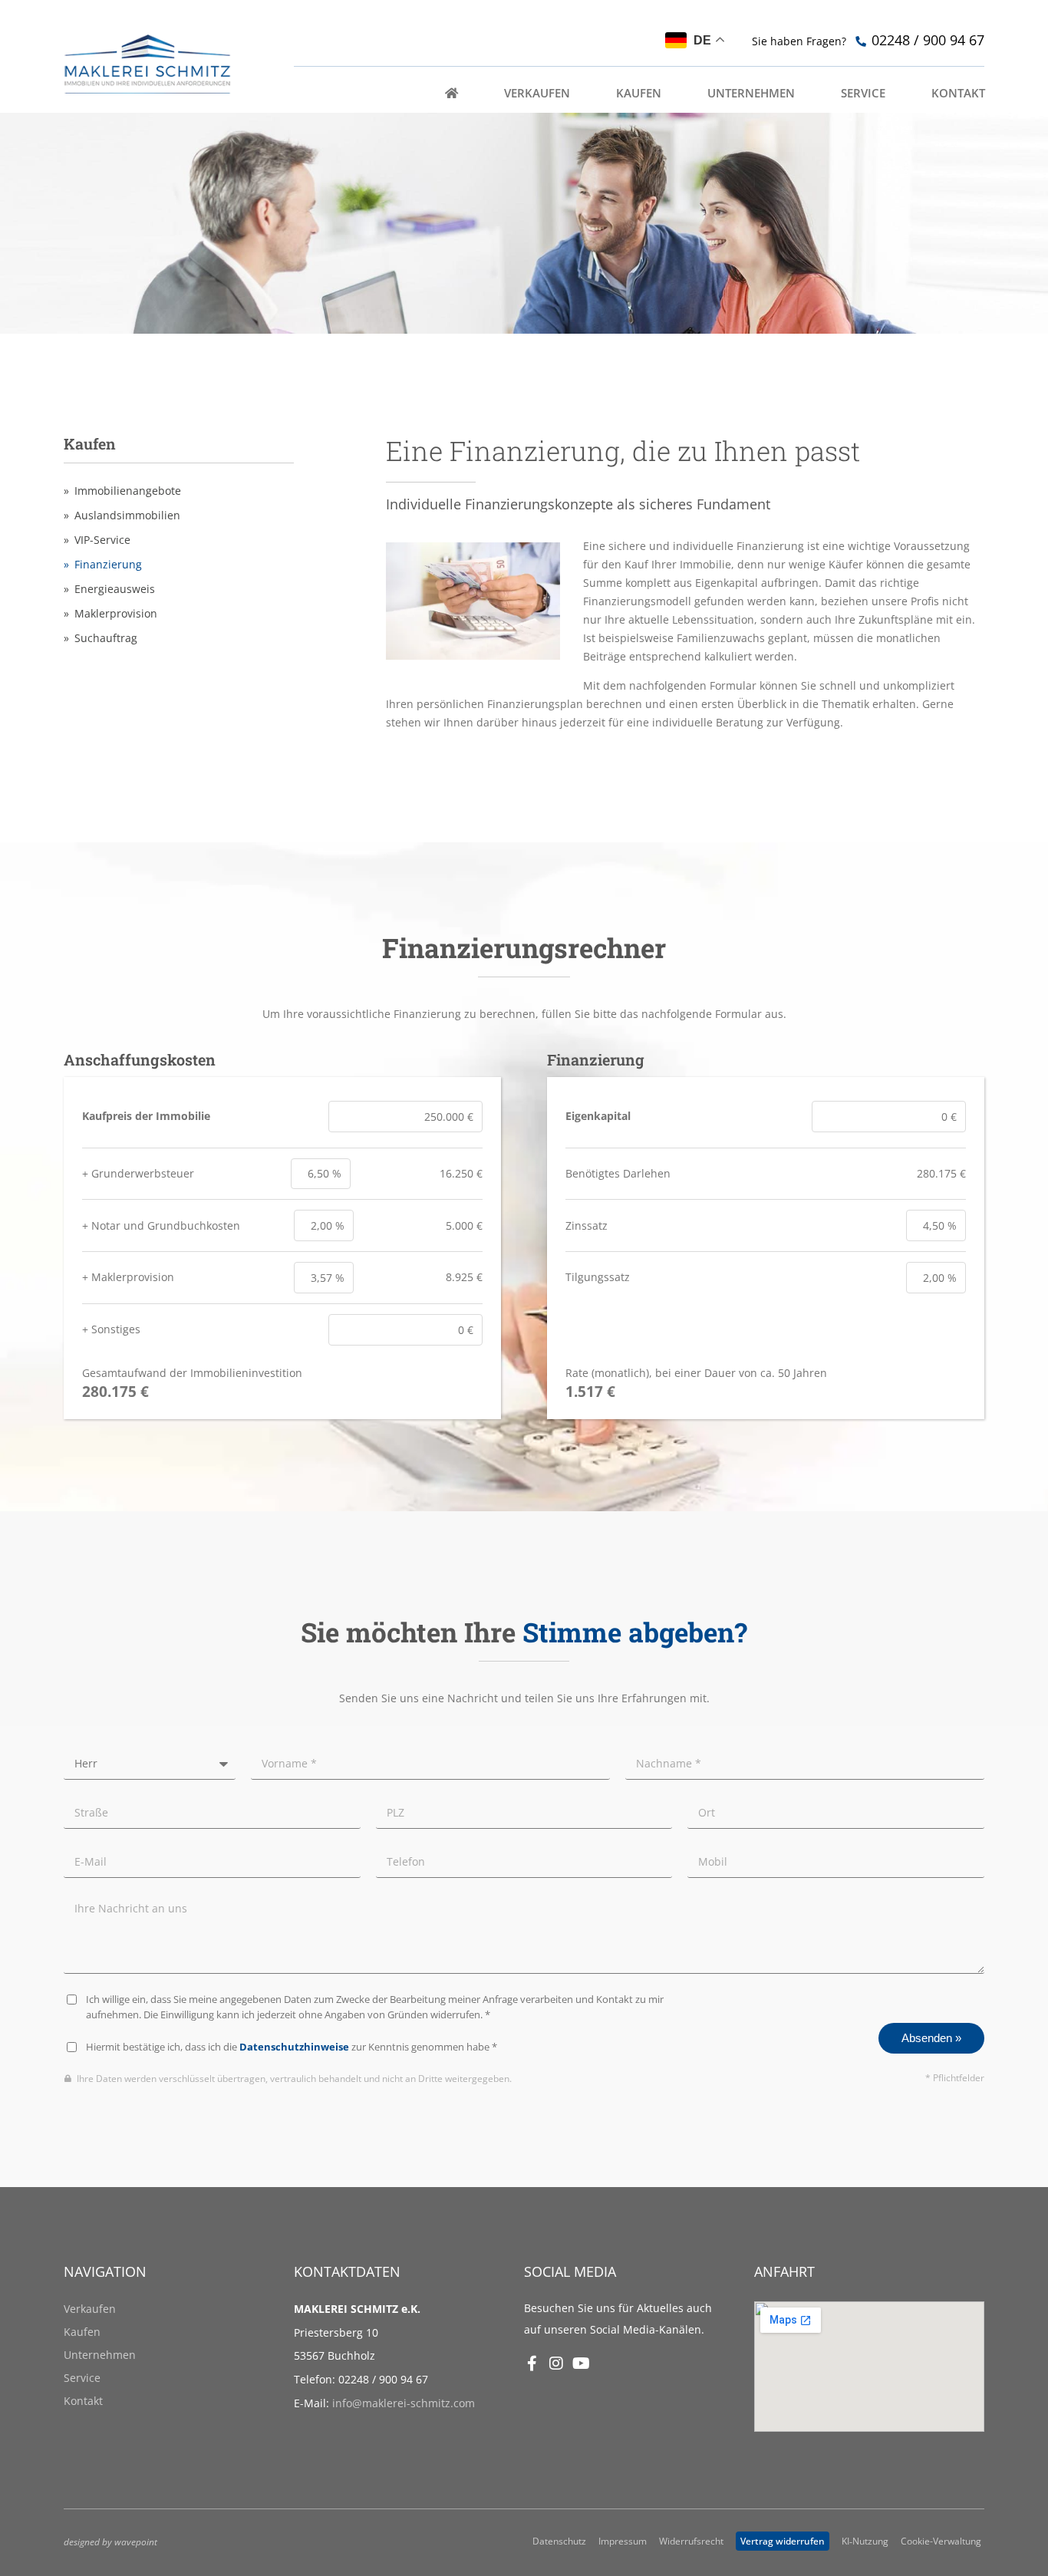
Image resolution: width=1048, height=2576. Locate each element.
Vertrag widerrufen (783, 2541)
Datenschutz (559, 2541)
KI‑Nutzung (865, 2541)
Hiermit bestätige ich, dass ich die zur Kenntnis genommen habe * (292, 2047)
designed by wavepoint (110, 2541)
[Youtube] (581, 2364)
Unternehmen (100, 2355)
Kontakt (83, 2401)
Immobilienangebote (128, 491)
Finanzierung (108, 565)
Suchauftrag (106, 638)
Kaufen (82, 2332)
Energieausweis (115, 589)
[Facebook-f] (532, 2364)
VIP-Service (102, 540)
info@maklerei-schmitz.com (404, 2403)
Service (82, 2378)
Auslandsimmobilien (127, 516)
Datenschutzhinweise (294, 2047)
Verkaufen (90, 2309)
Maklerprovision (116, 614)
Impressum (623, 2541)
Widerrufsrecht (691, 2541)
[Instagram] (556, 2364)
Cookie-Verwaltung (941, 2541)
